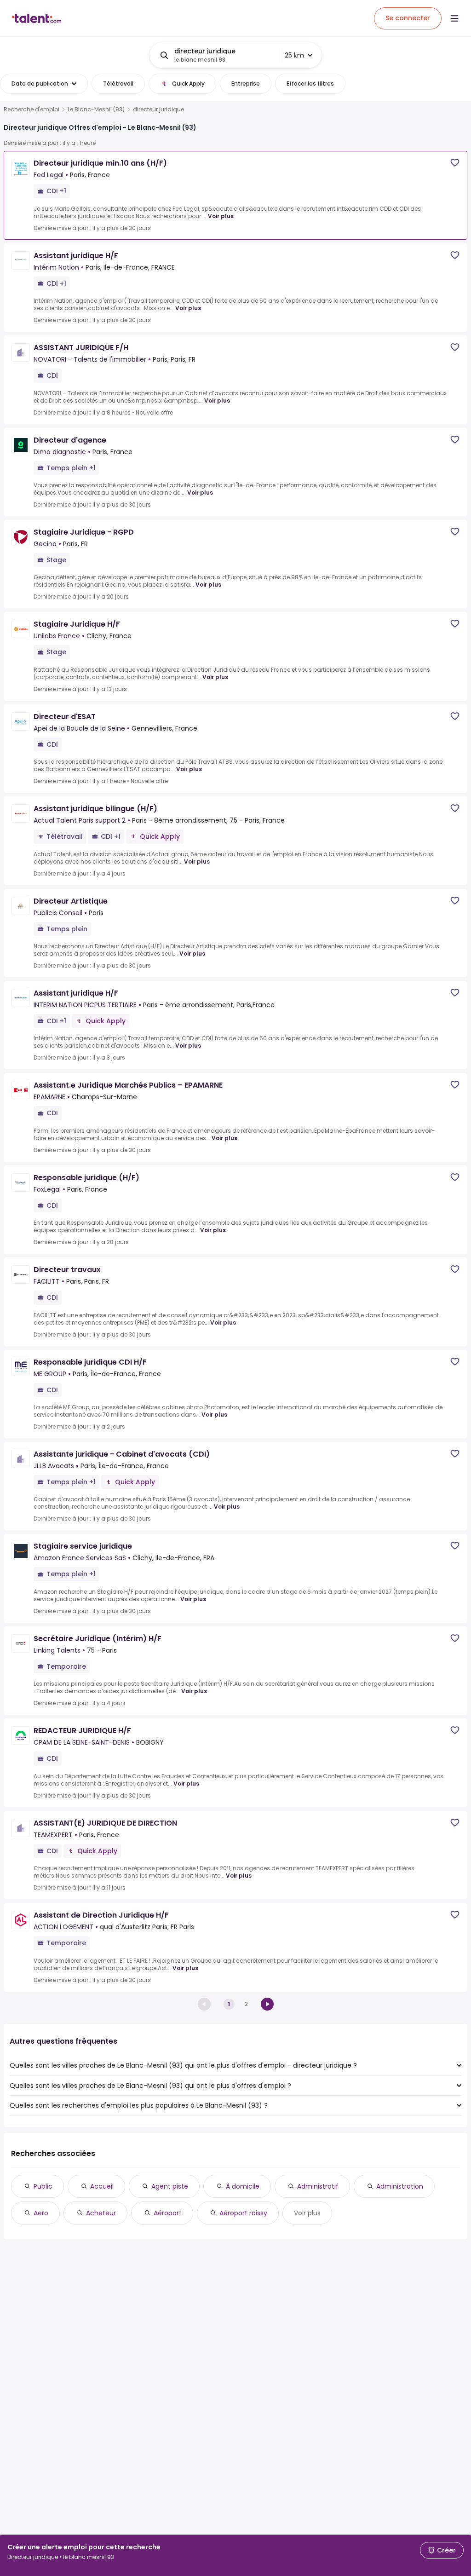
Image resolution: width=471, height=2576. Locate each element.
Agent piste (170, 2186)
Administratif (318, 2186)
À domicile (243, 2186)
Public (43, 2186)
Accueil (102, 2186)
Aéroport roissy (243, 2213)
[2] (267, 2004)
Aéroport (168, 2213)
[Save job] (455, 163)
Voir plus (221, 216)
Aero (41, 2213)
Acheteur (101, 2213)
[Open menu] (454, 18)
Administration (400, 2186)
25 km (294, 55)
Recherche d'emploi (32, 109)
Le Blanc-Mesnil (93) (96, 109)
